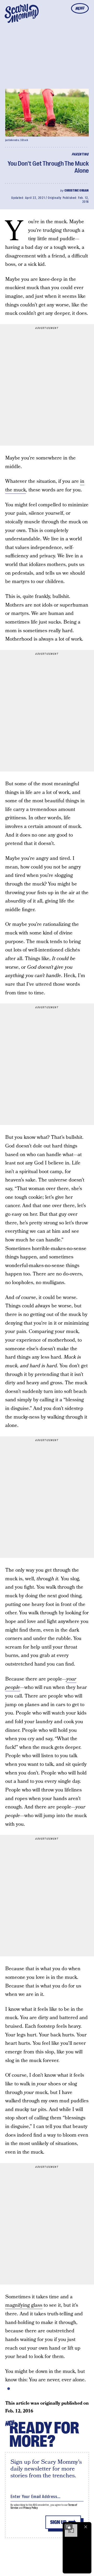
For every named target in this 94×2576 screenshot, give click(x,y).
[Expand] (68, 2527)
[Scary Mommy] (22, 13)
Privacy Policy (31, 2508)
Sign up (58, 2522)
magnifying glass (24, 2305)
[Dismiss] (86, 2527)
